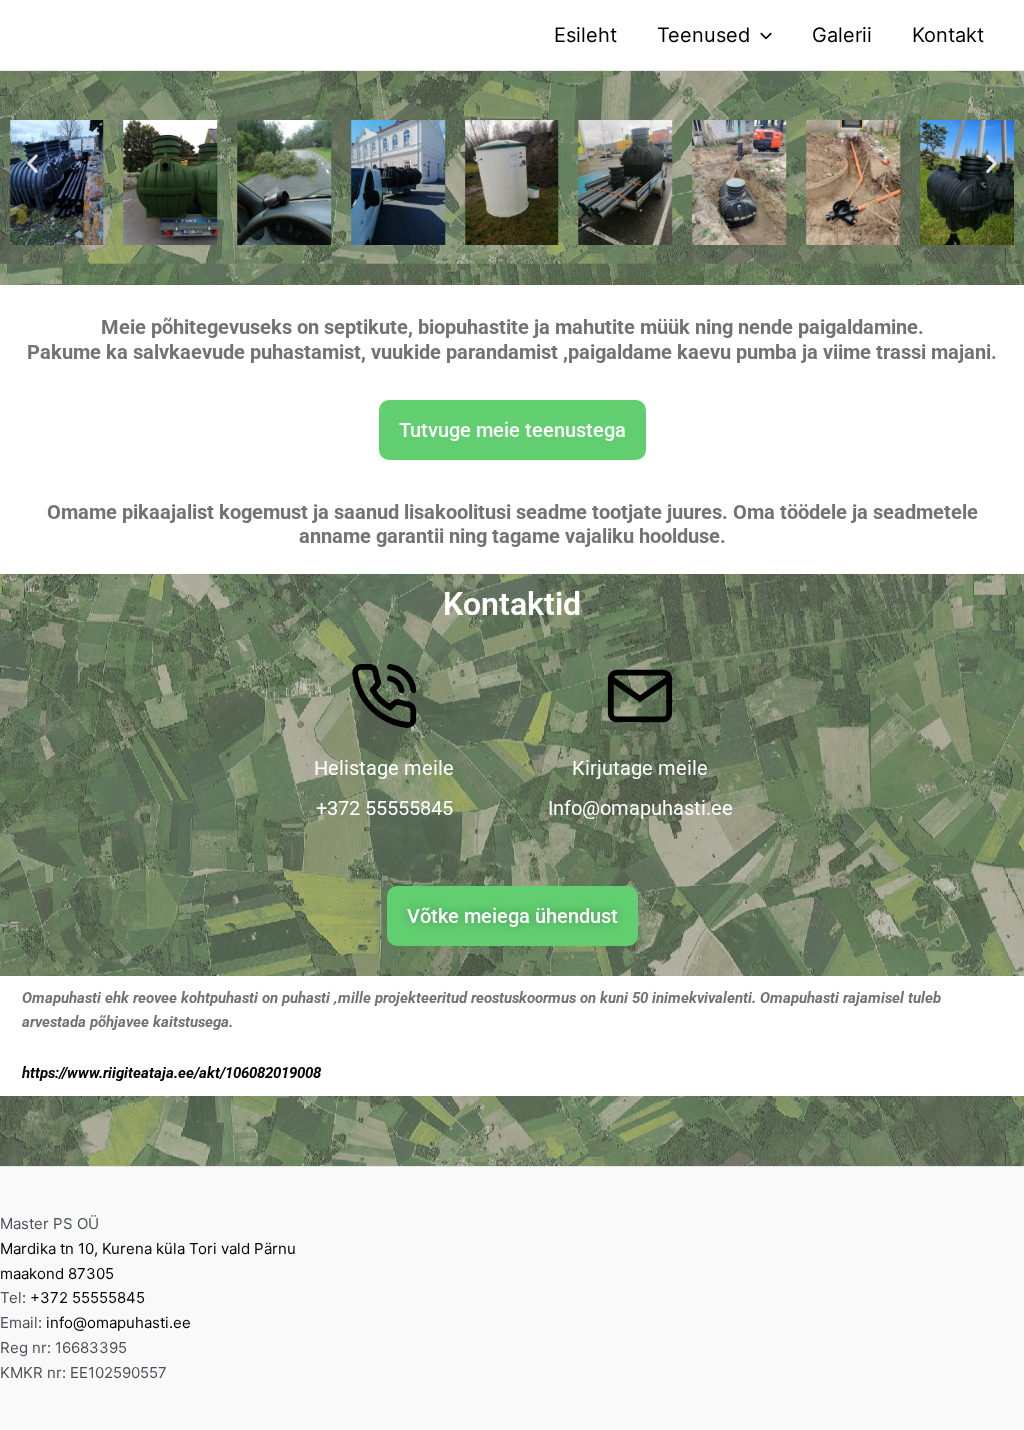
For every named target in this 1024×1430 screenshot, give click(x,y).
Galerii (842, 35)
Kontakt (948, 35)
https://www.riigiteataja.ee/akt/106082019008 (171, 1073)
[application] (761, 35)
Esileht (585, 35)
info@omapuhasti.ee (118, 1322)
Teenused (703, 35)
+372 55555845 (87, 1297)
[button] (32, 162)
